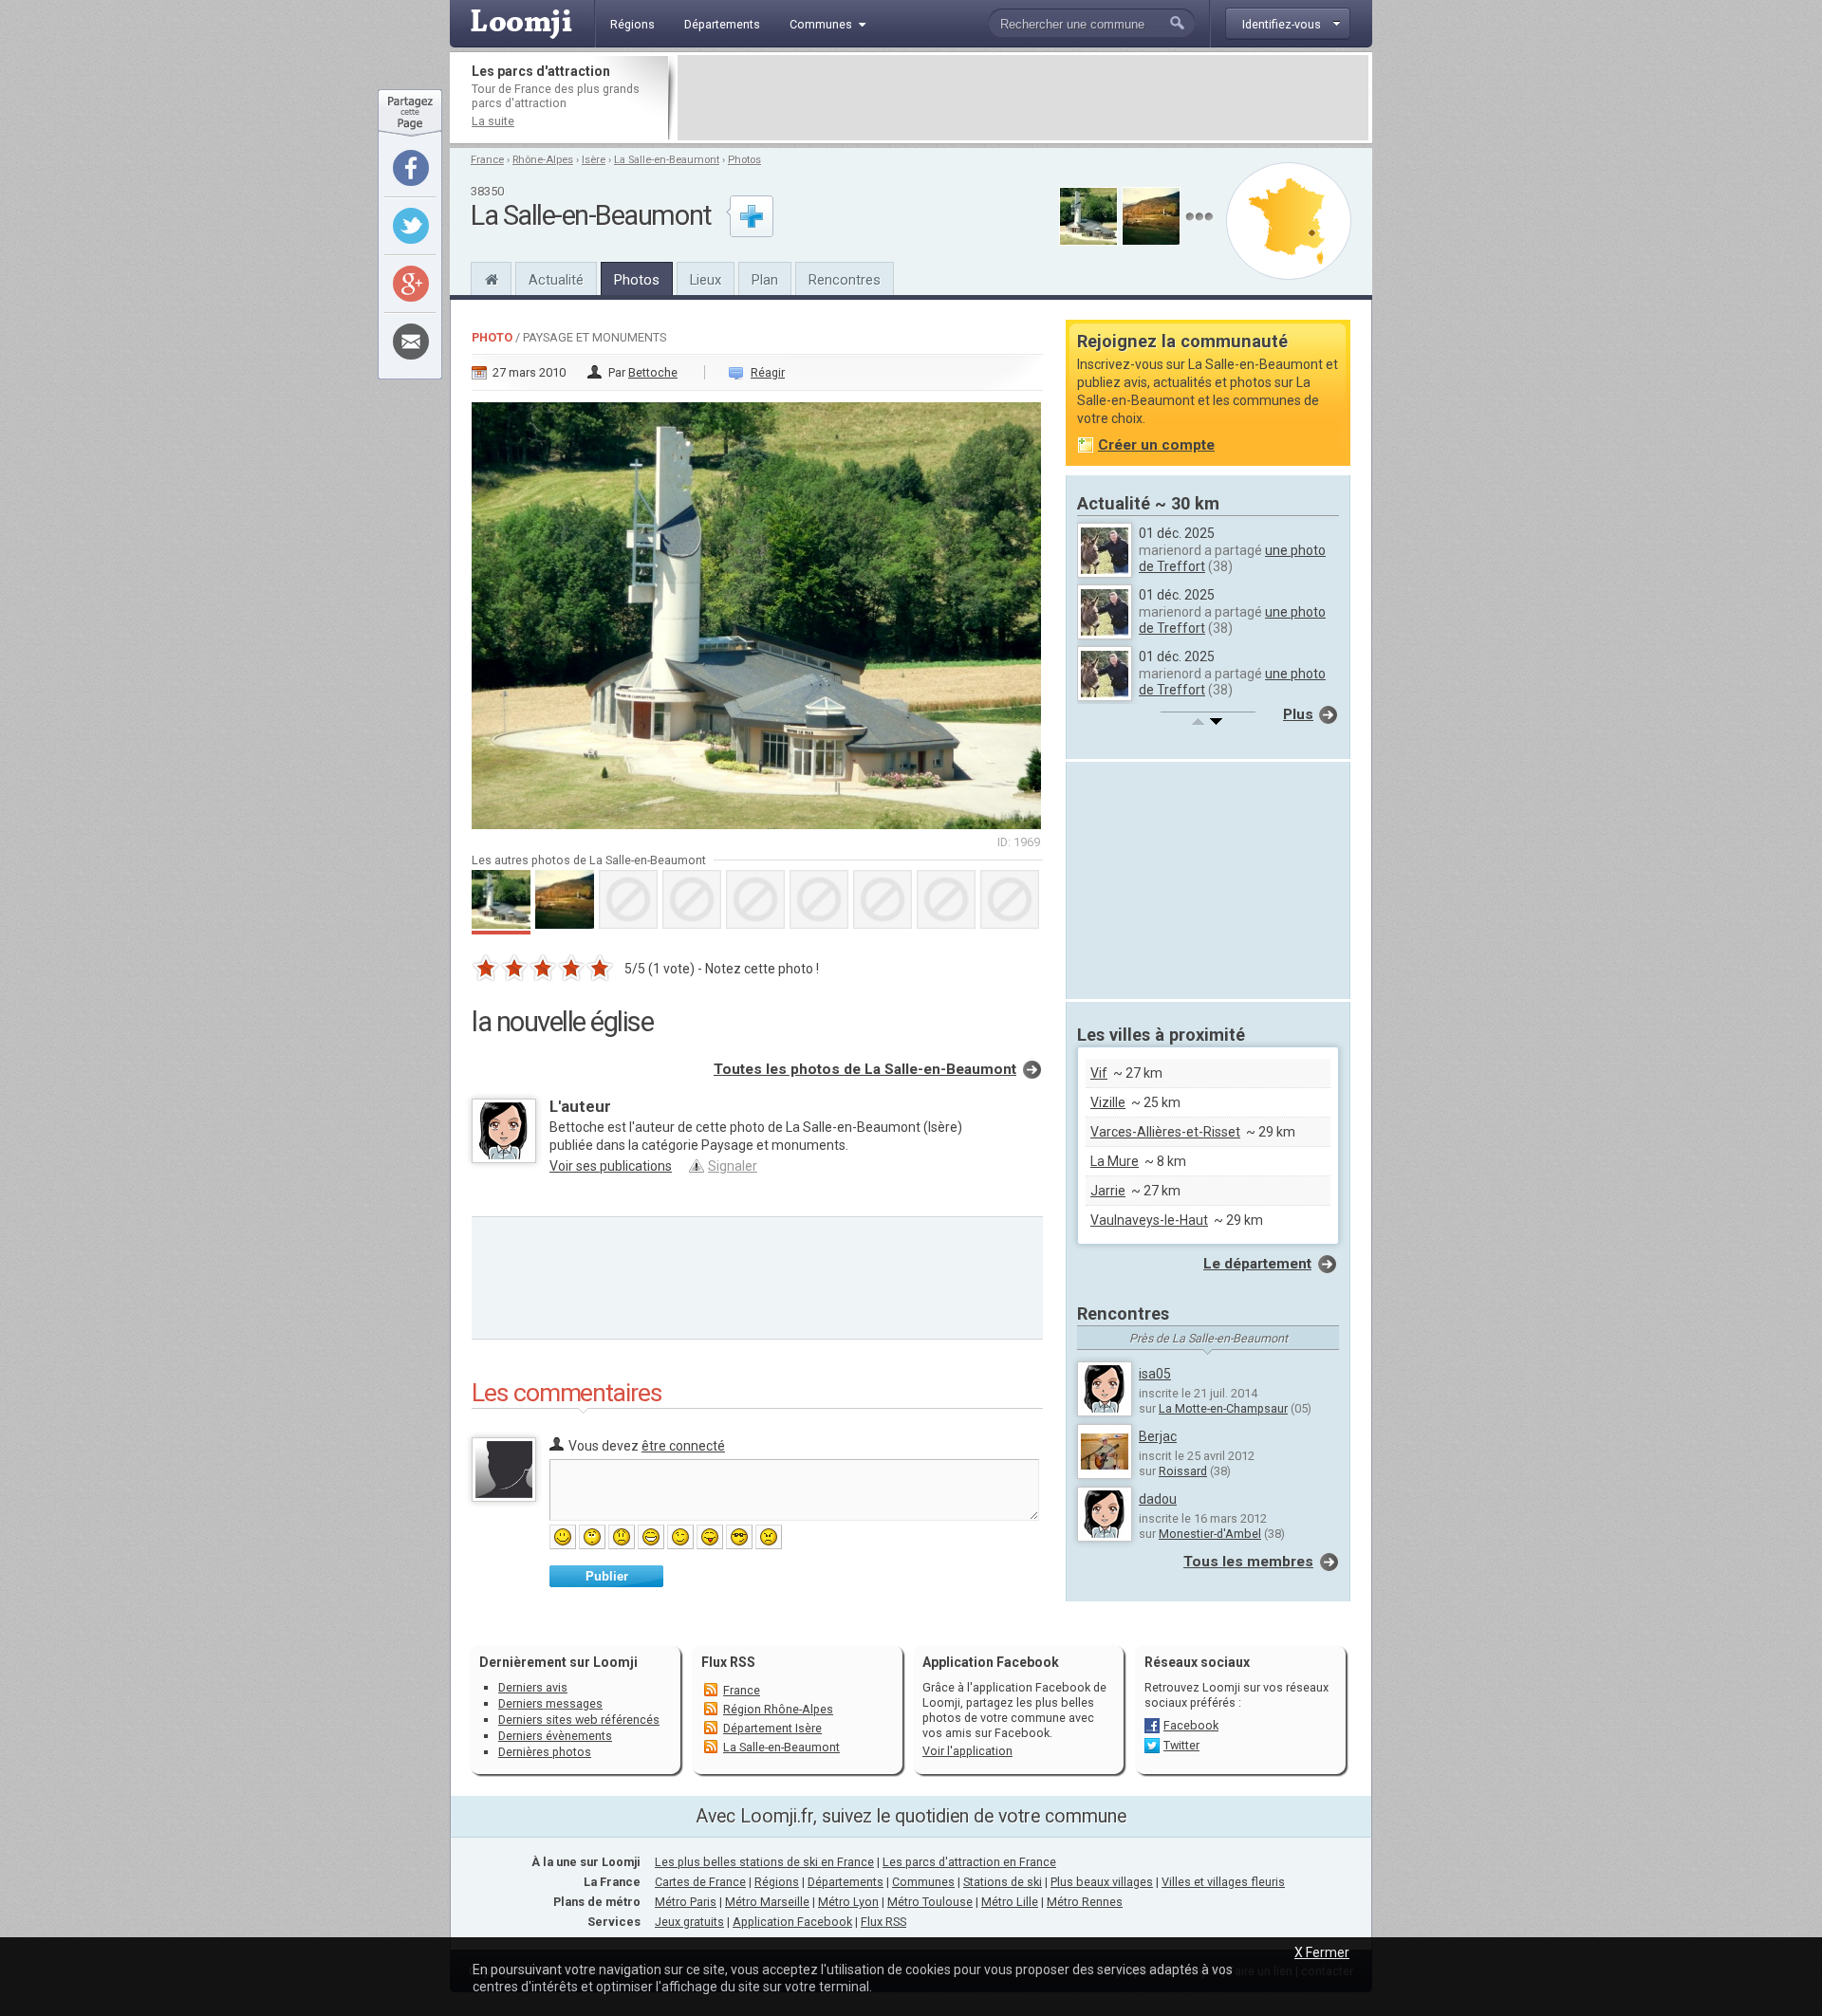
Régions (777, 1882)
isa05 (1155, 1374)
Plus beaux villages (1102, 1882)
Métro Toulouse (930, 1902)
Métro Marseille (767, 1902)
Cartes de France (700, 1882)
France (487, 160)
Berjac (1158, 1436)
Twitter (1181, 1745)
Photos (744, 160)
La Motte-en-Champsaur (1223, 1408)
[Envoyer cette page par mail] (411, 342)
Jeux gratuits (689, 1922)
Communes (923, 1882)
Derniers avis (533, 1687)
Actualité (556, 280)
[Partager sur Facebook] (411, 168)
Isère (594, 160)
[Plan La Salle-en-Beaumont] (1289, 221)
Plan (765, 280)
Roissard (1183, 1471)
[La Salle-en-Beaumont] (491, 277)
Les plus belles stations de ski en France (764, 1862)
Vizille (1108, 1102)
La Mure (1115, 1161)
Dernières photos (545, 1752)
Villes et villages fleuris (1223, 1882)
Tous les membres (1248, 1562)
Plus (1298, 714)
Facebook (1191, 1725)
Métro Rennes (1085, 1902)
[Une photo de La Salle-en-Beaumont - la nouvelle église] (757, 610)
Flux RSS (728, 1662)
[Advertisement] (1023, 98)
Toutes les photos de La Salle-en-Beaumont (865, 1069)
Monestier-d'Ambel (1210, 1534)
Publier (607, 1576)
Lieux (706, 280)
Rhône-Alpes (543, 160)
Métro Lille (1010, 1902)
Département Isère (772, 1728)
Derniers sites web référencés (579, 1720)
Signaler (733, 1166)
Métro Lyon (848, 1902)
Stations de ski (1003, 1882)
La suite (493, 121)
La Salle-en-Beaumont (667, 160)
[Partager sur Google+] (411, 284)
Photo (492, 337)
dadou (1158, 1499)
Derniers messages (550, 1703)
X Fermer (1322, 1952)
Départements (846, 1882)
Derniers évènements (555, 1736)
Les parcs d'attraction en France (969, 1862)
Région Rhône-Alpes (778, 1709)
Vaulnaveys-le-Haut (1149, 1220)
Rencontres (845, 280)
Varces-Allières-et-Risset (1165, 1132)
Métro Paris (686, 1902)
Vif (1099, 1073)
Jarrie (1108, 1191)
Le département (1257, 1264)
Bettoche (653, 372)
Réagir (768, 372)
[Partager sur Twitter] (411, 226)
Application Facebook (792, 1922)
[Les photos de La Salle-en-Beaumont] (1199, 217)
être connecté (683, 1446)
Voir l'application (967, 1751)
